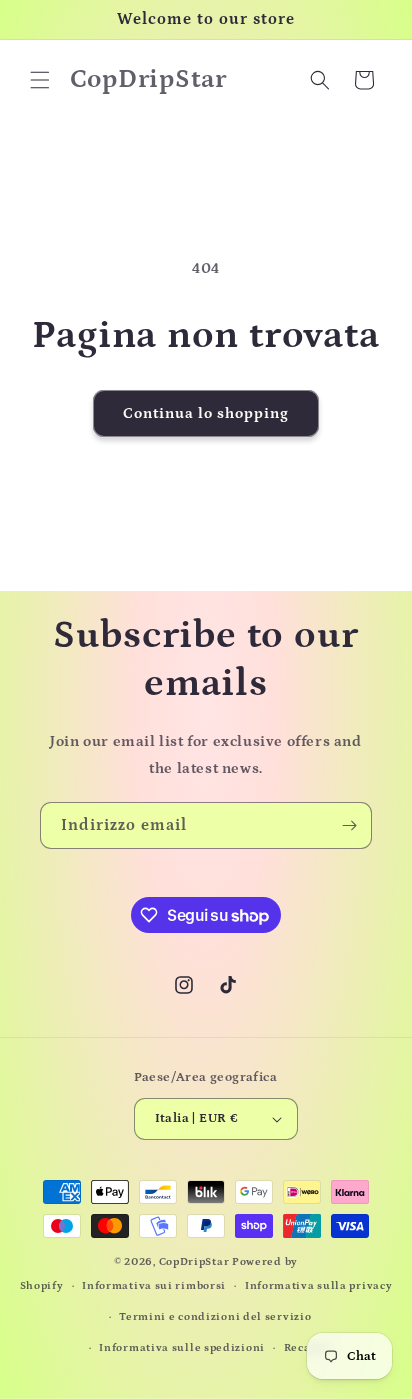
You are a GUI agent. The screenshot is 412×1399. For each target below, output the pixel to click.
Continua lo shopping (206, 413)
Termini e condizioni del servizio (215, 1317)
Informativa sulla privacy (319, 1286)
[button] (40, 80)
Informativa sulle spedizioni (182, 1348)
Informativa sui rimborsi (154, 1286)
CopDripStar (194, 1262)
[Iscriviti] (349, 825)
